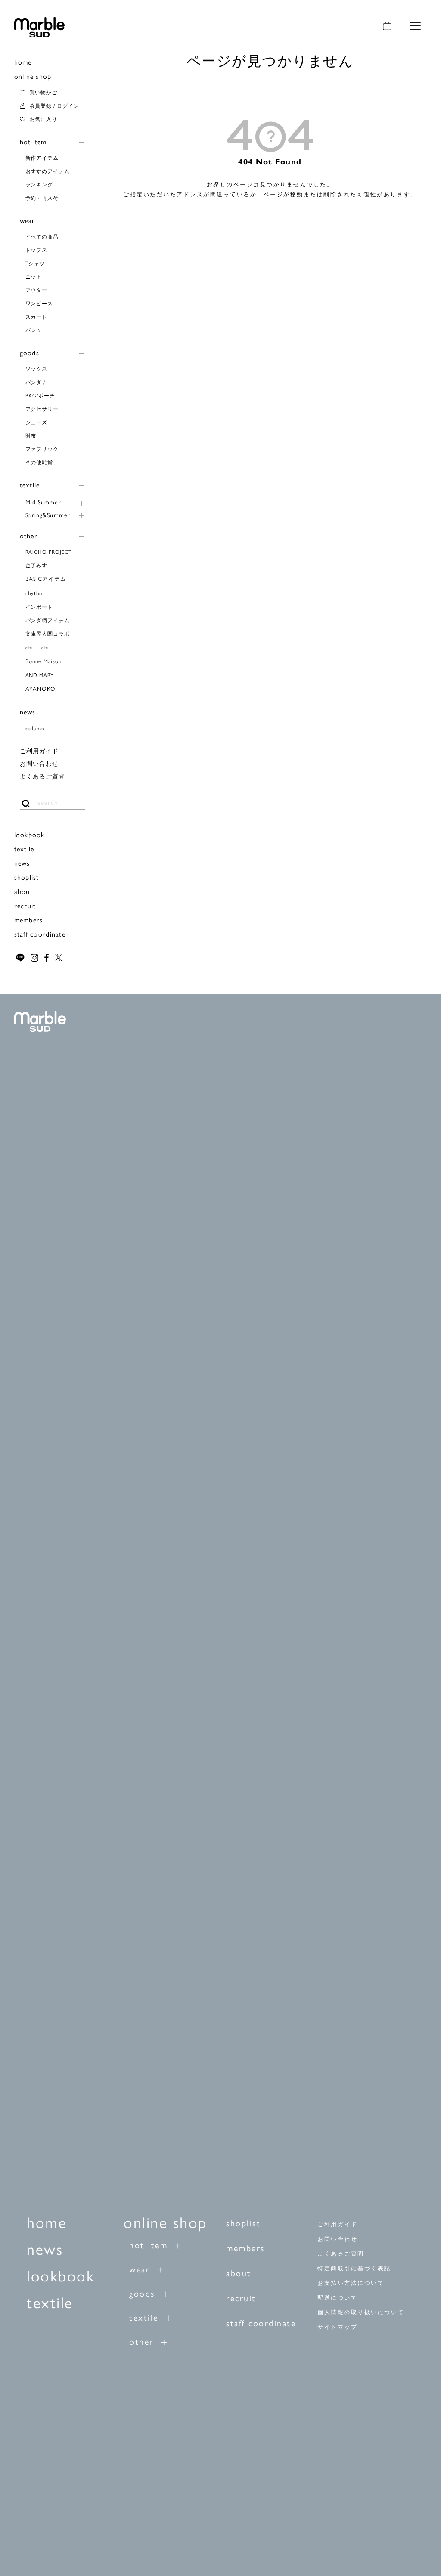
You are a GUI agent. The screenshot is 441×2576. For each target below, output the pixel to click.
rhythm (35, 593)
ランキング (39, 184)
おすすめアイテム (48, 171)
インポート (39, 607)
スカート (37, 317)
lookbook (30, 834)
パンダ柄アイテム (48, 620)
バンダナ (37, 382)
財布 (31, 435)
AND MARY (40, 675)
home (23, 62)
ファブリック (42, 449)
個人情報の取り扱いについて (361, 2312)
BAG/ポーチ (40, 395)
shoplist (27, 877)
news (28, 712)
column (35, 728)
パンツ (34, 330)
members (29, 920)
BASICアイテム (46, 579)
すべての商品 (42, 236)
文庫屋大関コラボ (48, 633)
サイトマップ (337, 2327)
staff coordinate (40, 934)
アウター (37, 290)
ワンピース (39, 303)
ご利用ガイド (39, 751)
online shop (33, 76)
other (29, 535)
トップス (37, 250)
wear (28, 220)
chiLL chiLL (40, 647)
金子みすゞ (39, 565)
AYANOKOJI (42, 688)
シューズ (37, 422)
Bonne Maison (43, 661)
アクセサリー (42, 409)
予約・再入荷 (42, 198)
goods (30, 352)
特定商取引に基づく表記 (354, 2268)
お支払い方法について (351, 2283)
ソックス (37, 369)
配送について (337, 2298)
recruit (25, 905)
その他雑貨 (39, 462)
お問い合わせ (39, 763)
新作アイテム (42, 158)
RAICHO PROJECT (49, 552)
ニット (34, 276)
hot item (33, 141)
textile (30, 485)
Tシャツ (36, 263)
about (23, 891)
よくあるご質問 (43, 776)
